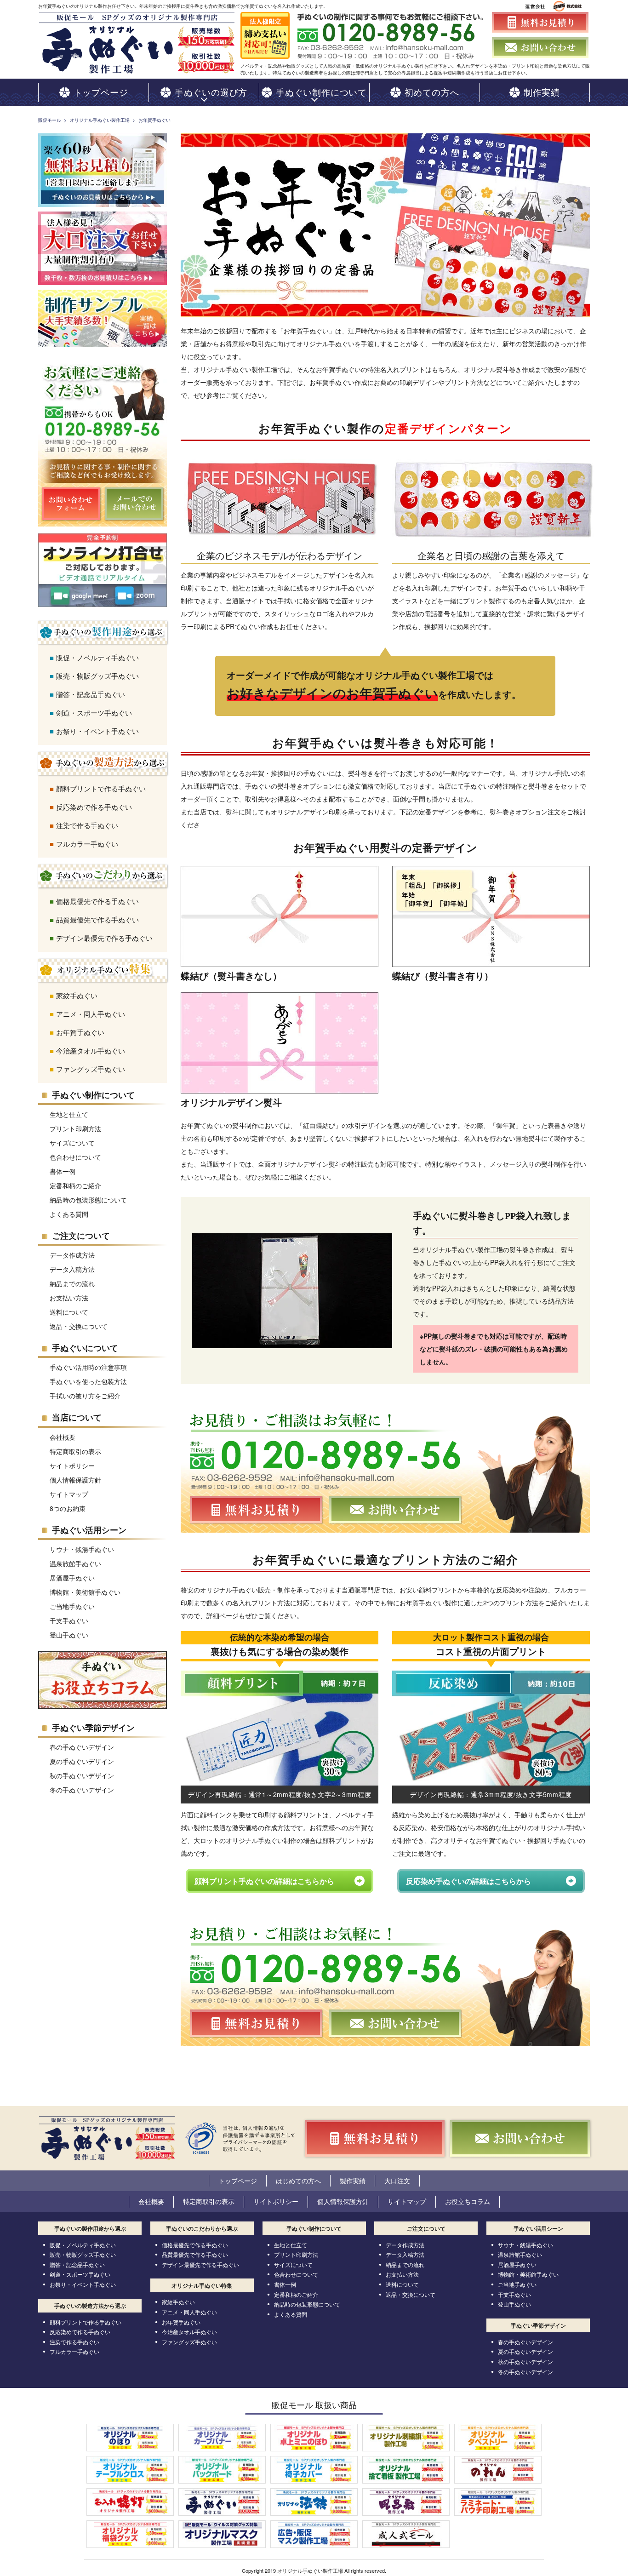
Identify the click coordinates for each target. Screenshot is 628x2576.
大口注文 (397, 2181)
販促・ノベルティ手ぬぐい (97, 657)
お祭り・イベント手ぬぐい (97, 731)
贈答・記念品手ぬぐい (91, 694)
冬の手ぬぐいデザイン (82, 1790)
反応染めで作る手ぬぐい (94, 807)
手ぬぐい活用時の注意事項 (88, 1367)
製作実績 (353, 2181)
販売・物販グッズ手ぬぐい (97, 676)
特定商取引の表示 (75, 1451)
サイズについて (72, 1143)
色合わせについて (75, 1157)
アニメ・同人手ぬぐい (91, 1014)
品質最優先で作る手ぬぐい (97, 919)
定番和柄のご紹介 (75, 1185)
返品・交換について (79, 1326)
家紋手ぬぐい (77, 995)
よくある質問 (69, 1214)
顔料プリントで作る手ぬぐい (101, 788)
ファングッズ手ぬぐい (91, 1069)
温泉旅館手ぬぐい (75, 1563)
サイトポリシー (72, 1465)
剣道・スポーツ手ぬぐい (94, 713)
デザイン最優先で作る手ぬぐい (104, 938)
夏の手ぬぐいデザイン (82, 1761)
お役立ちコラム (468, 2201)
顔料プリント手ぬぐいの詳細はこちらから (264, 1881)
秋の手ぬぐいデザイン (82, 1775)
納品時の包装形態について (88, 1200)
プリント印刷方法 (75, 1128)
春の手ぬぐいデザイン (82, 1747)
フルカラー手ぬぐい (87, 844)
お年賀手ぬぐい (80, 1032)
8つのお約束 (68, 1508)
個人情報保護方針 (75, 1480)
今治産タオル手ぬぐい (91, 1050)
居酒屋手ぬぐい (72, 1578)
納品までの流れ (72, 1283)
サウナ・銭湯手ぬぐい (82, 1549)
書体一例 (63, 1171)
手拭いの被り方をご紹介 (85, 1396)
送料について (69, 1312)
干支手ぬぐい (69, 1620)
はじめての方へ (298, 2181)
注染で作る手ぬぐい (87, 825)
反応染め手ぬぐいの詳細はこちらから (468, 1881)
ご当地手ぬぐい (72, 1606)
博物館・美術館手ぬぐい (85, 1592)
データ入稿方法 (72, 1269)
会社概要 (63, 1437)
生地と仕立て (69, 1114)
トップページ (238, 2181)
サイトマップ (69, 1494)
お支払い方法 (69, 1298)
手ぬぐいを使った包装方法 (88, 1381)
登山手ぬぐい (69, 1635)
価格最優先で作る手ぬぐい (97, 901)
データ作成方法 (72, 1255)
